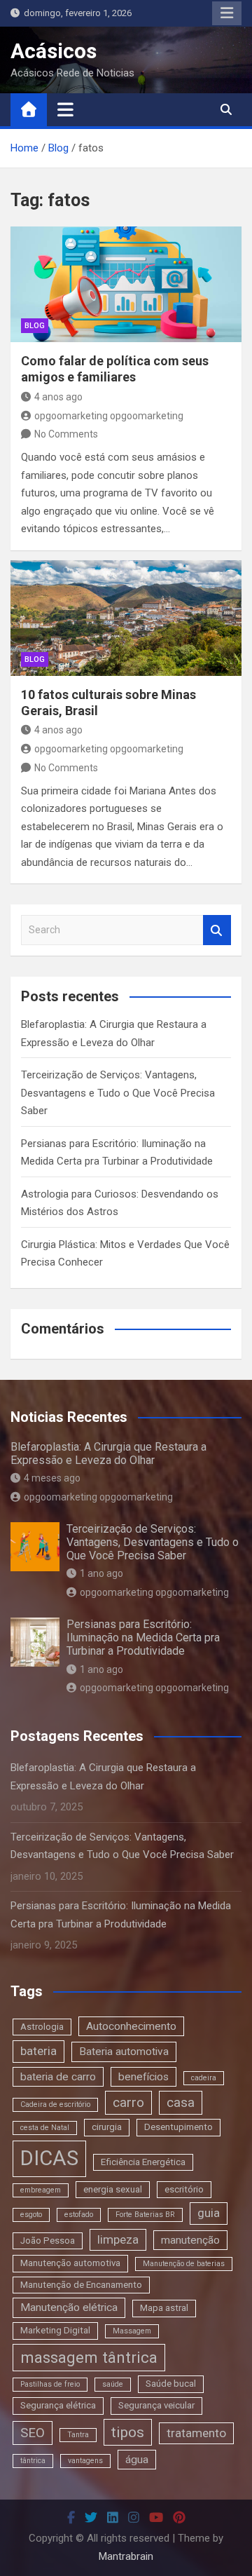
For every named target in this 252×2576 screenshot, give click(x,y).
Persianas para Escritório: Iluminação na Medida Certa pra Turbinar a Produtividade (143, 1638)
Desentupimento (178, 2127)
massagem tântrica (89, 2357)
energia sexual (113, 2189)
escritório (184, 2189)
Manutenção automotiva (70, 2263)
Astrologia (42, 2027)
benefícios (143, 2077)
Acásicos (54, 51)
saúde (113, 2384)
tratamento (196, 2433)
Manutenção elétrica (69, 2307)
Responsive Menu (227, 13)
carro (128, 2102)
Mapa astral (164, 2308)
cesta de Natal (45, 2128)
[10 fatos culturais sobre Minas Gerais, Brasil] (126, 618)
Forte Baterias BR (145, 2215)
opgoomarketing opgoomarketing (109, 416)
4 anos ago (58, 397)
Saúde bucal (171, 2384)
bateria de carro (58, 2077)
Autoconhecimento (131, 2026)
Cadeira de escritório (55, 2104)
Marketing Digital (55, 2330)
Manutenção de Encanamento (81, 2285)
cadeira (204, 2078)
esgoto (31, 2215)
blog (35, 326)
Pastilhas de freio (50, 2384)
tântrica (33, 2461)
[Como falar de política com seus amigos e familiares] (126, 284)
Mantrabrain (126, 2556)
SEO (33, 2433)
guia (209, 2213)
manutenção (190, 2240)
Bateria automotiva (124, 2052)
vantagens (85, 2461)
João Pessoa (48, 2241)
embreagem (41, 2190)
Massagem (132, 2331)
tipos (128, 2432)
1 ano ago (101, 1573)
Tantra (78, 2435)
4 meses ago (52, 1478)
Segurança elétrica (58, 2405)
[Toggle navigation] (65, 109)
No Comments (66, 434)
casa (181, 2102)
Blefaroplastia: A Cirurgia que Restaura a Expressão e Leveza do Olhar (108, 1453)
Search (217, 930)
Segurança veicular (156, 2405)
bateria (38, 2051)
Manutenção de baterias (184, 2264)
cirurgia (107, 2127)
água (137, 2460)
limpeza (118, 2239)
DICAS (49, 2158)
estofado (79, 2215)
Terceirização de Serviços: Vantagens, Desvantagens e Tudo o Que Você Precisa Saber (118, 1093)
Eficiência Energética (143, 2162)
